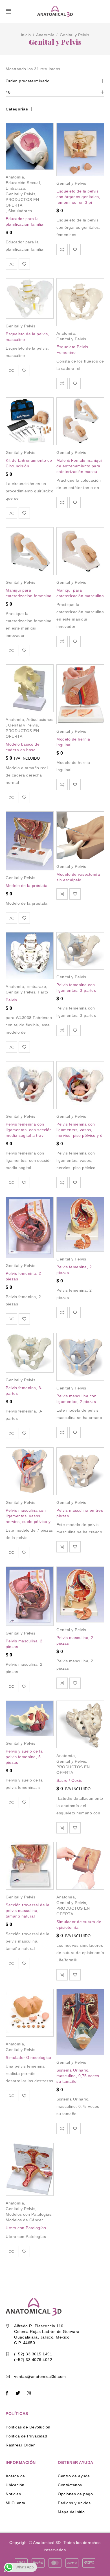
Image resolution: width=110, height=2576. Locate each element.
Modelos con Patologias (28, 2214)
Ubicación (15, 2485)
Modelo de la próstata (27, 886)
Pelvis (11, 1000)
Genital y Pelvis (20, 194)
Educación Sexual (23, 183)
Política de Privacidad (26, 2436)
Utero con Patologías (26, 2228)
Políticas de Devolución (28, 2427)
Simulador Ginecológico (28, 2057)
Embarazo (15, 188)
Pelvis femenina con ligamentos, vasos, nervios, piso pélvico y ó (80, 1130)
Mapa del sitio (71, 2512)
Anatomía (45, 35)
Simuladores (20, 211)
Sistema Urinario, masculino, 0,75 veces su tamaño (78, 2076)
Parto (43, 992)
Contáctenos (70, 2485)
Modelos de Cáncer (24, 2220)
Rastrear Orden (21, 2445)
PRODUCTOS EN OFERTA (22, 202)
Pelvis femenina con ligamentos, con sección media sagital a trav (29, 1130)
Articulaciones (40, 719)
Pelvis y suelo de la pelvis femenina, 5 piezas (24, 1757)
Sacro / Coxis (69, 1780)
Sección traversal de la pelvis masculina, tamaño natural (28, 1911)
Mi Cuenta (16, 2503)
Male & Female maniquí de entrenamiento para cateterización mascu (79, 466)
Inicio (26, 35)
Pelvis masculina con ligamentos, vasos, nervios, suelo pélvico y (28, 1516)
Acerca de (15, 2476)
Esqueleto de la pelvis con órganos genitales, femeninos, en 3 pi (78, 197)
